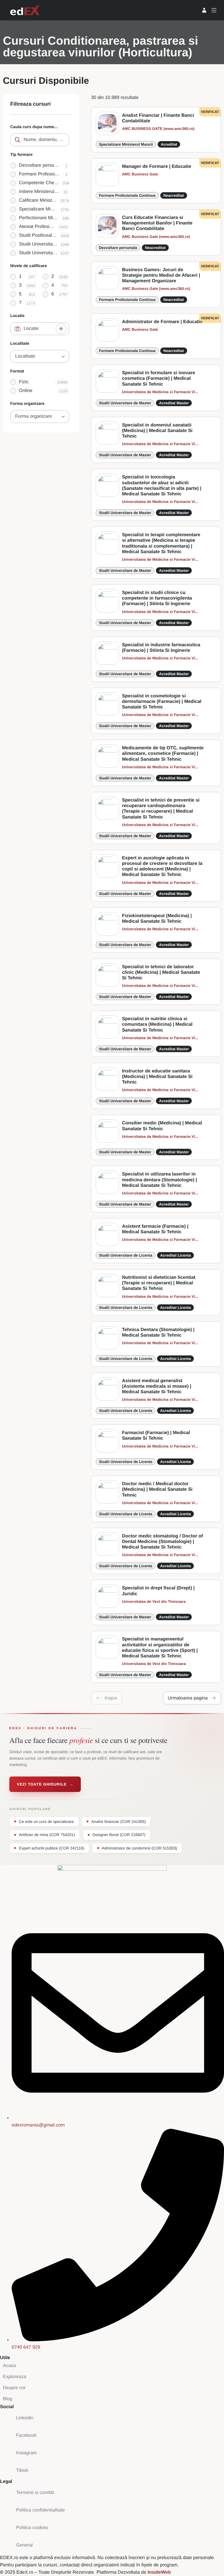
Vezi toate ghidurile (45, 1784)
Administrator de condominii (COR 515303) (139, 1848)
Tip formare (21, 154)
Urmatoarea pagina (188, 1698)
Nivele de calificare (29, 266)
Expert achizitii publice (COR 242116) (52, 1848)
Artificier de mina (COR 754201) (47, 1835)
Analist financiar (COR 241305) (119, 1822)
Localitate (20, 343)
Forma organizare (27, 403)
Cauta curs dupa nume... (34, 127)
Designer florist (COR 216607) (119, 1835)
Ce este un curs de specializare (46, 1822)
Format (17, 371)
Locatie (17, 316)
